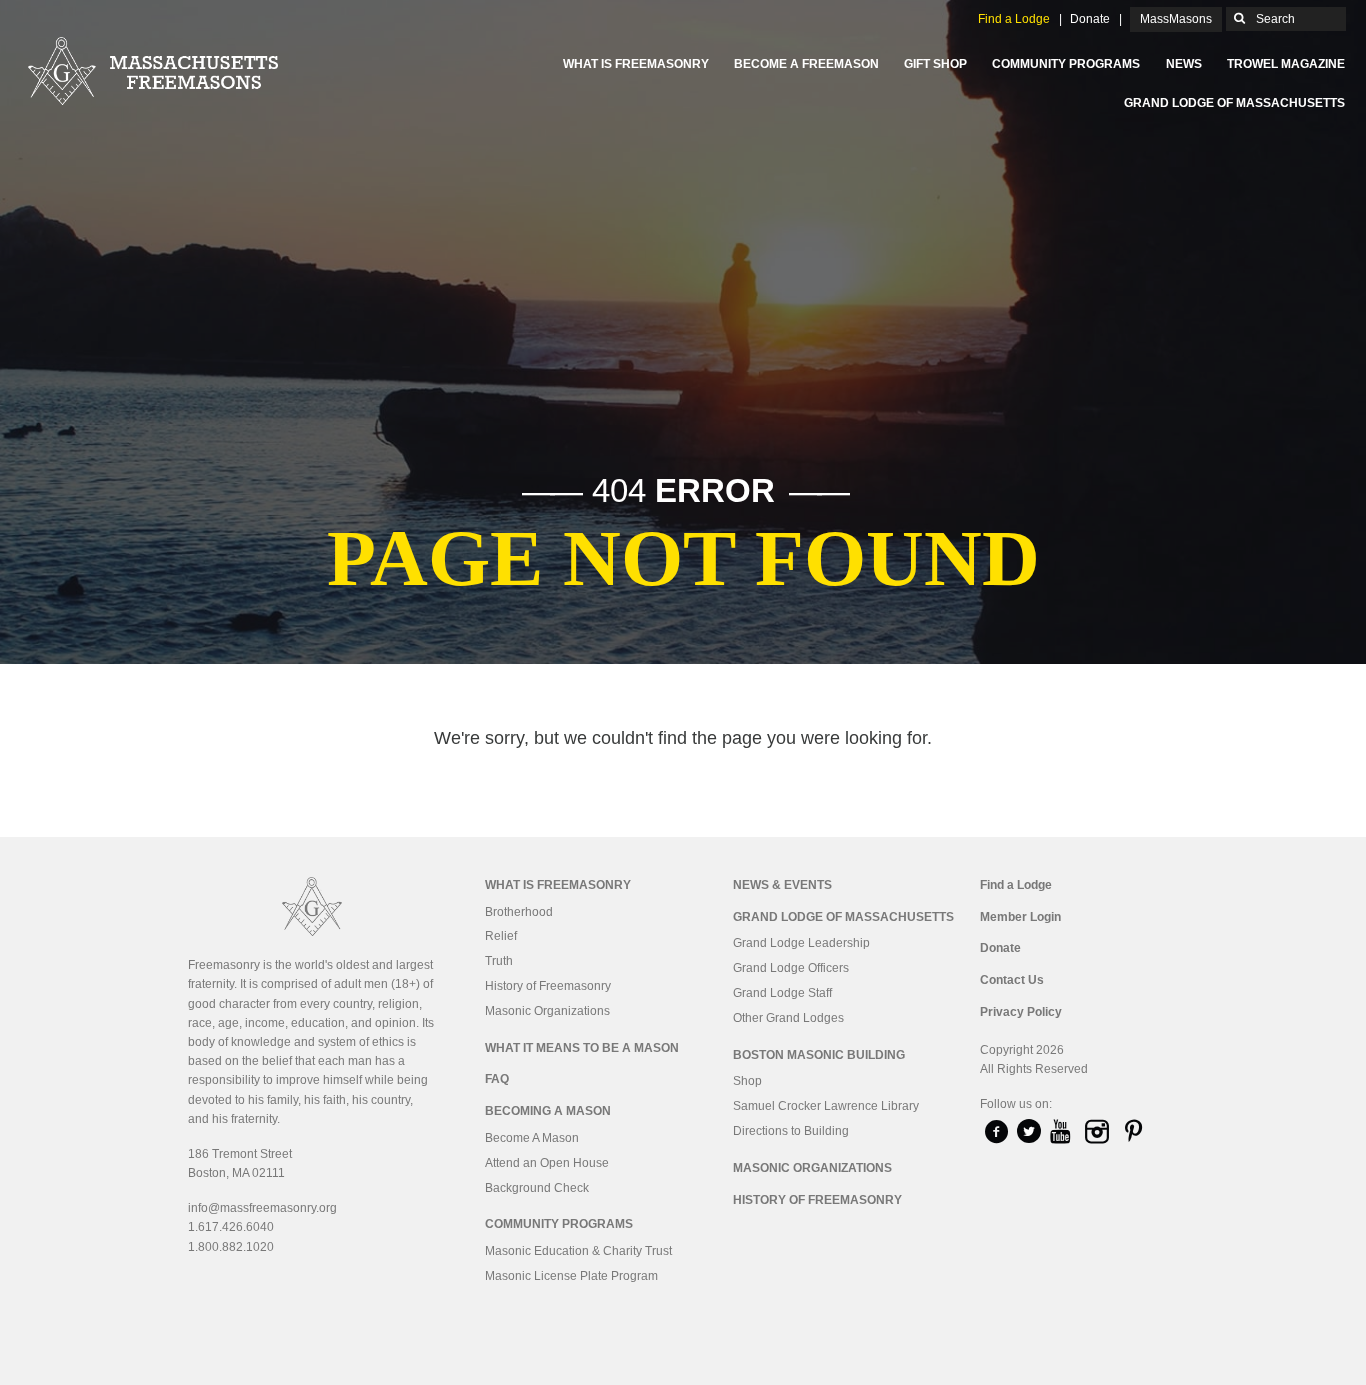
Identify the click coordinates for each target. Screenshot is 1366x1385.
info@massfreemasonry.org (262, 1208)
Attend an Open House (547, 1163)
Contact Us (1012, 980)
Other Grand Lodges (788, 1018)
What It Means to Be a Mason (582, 1048)
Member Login (1020, 917)
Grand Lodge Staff (782, 993)
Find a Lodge (1014, 19)
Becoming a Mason (548, 1111)
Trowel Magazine (1286, 64)
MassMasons (1176, 19)
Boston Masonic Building (819, 1055)
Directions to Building (791, 1131)
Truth (499, 961)
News (1184, 64)
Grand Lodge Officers (791, 968)
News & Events (782, 885)
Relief (501, 936)
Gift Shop (935, 64)
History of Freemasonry (548, 986)
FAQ (497, 1079)
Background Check (537, 1188)
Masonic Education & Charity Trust (578, 1251)
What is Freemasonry (636, 64)
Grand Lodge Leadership (801, 943)
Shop (747, 1081)
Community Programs (1066, 64)
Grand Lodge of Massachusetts (1234, 103)
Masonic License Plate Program (571, 1276)
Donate (1090, 19)
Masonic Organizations (547, 1011)
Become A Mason (532, 1138)
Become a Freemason (806, 64)
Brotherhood (519, 912)
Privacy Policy (1021, 1012)
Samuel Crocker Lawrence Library (826, 1106)
